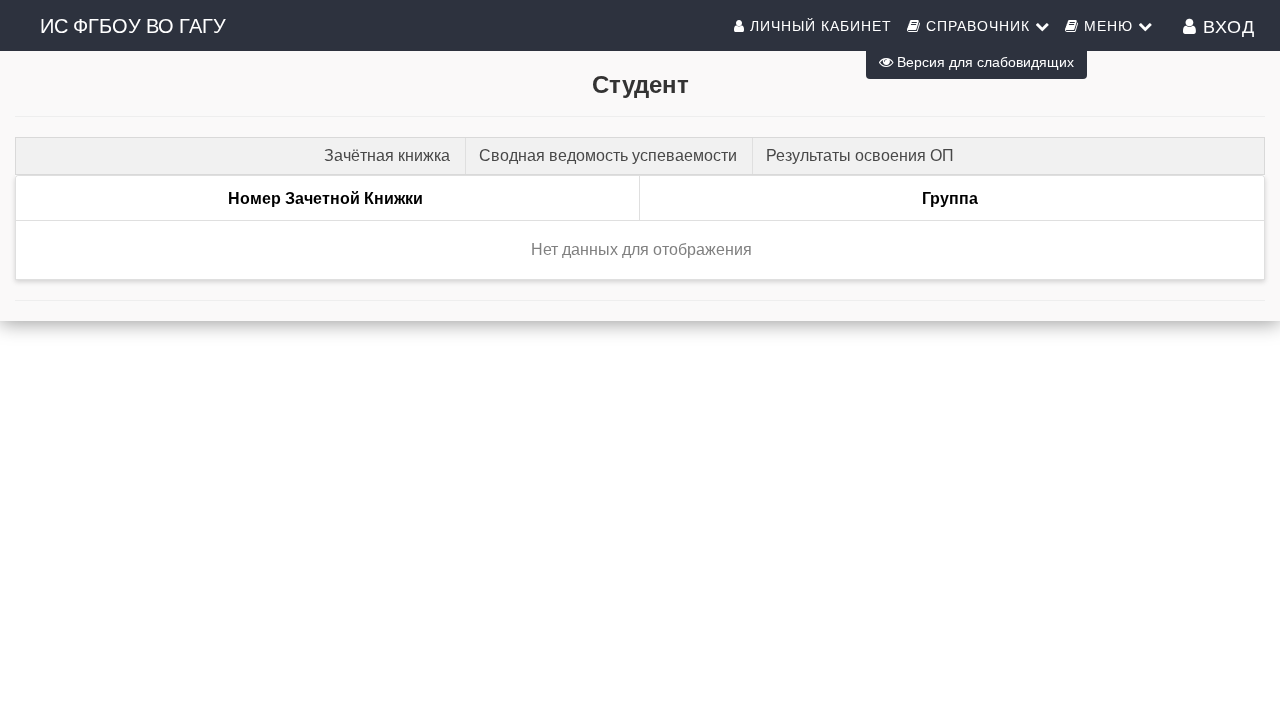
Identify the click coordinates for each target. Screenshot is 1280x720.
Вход (1226, 25)
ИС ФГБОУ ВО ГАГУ (133, 24)
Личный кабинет (818, 25)
